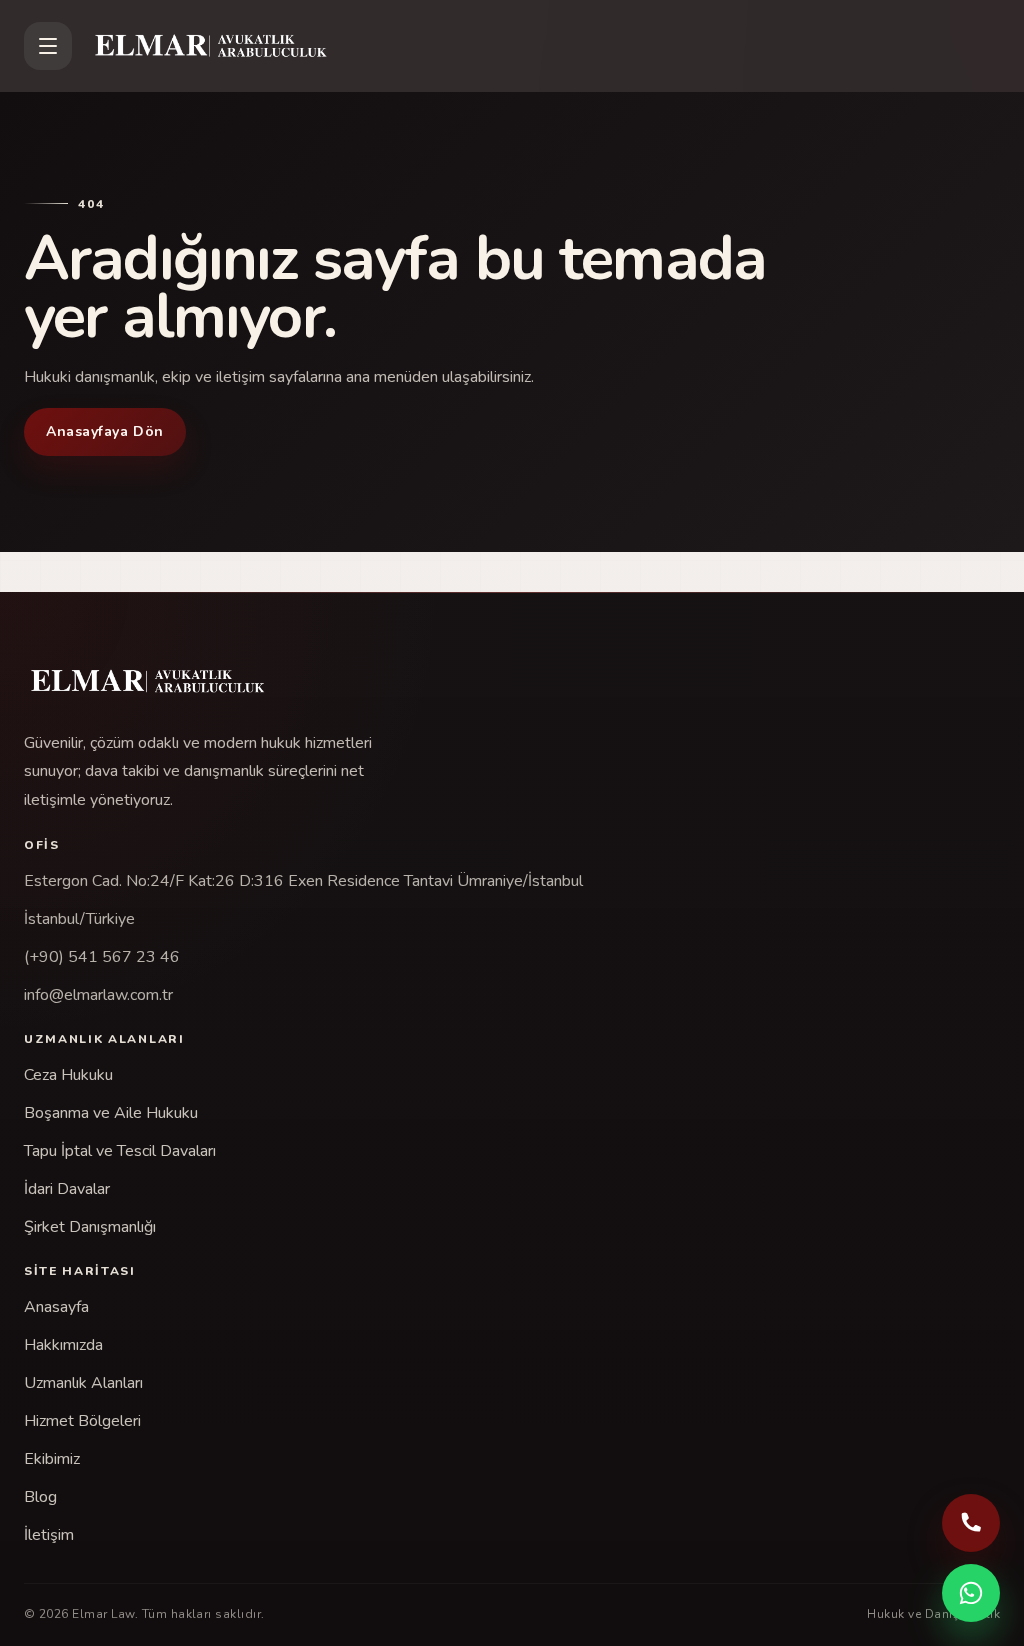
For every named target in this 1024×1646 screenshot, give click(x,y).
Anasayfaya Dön (105, 431)
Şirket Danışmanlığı (90, 1227)
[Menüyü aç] (48, 46)
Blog (40, 1497)
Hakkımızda (63, 1345)
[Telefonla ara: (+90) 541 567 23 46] (971, 1523)
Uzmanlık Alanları (83, 1383)
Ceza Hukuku (68, 1075)
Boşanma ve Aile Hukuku (111, 1113)
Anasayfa (56, 1307)
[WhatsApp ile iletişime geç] (971, 1593)
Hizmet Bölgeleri (82, 1421)
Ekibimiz (52, 1459)
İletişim (49, 1535)
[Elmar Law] (544, 46)
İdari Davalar (67, 1189)
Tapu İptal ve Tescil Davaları (120, 1151)
